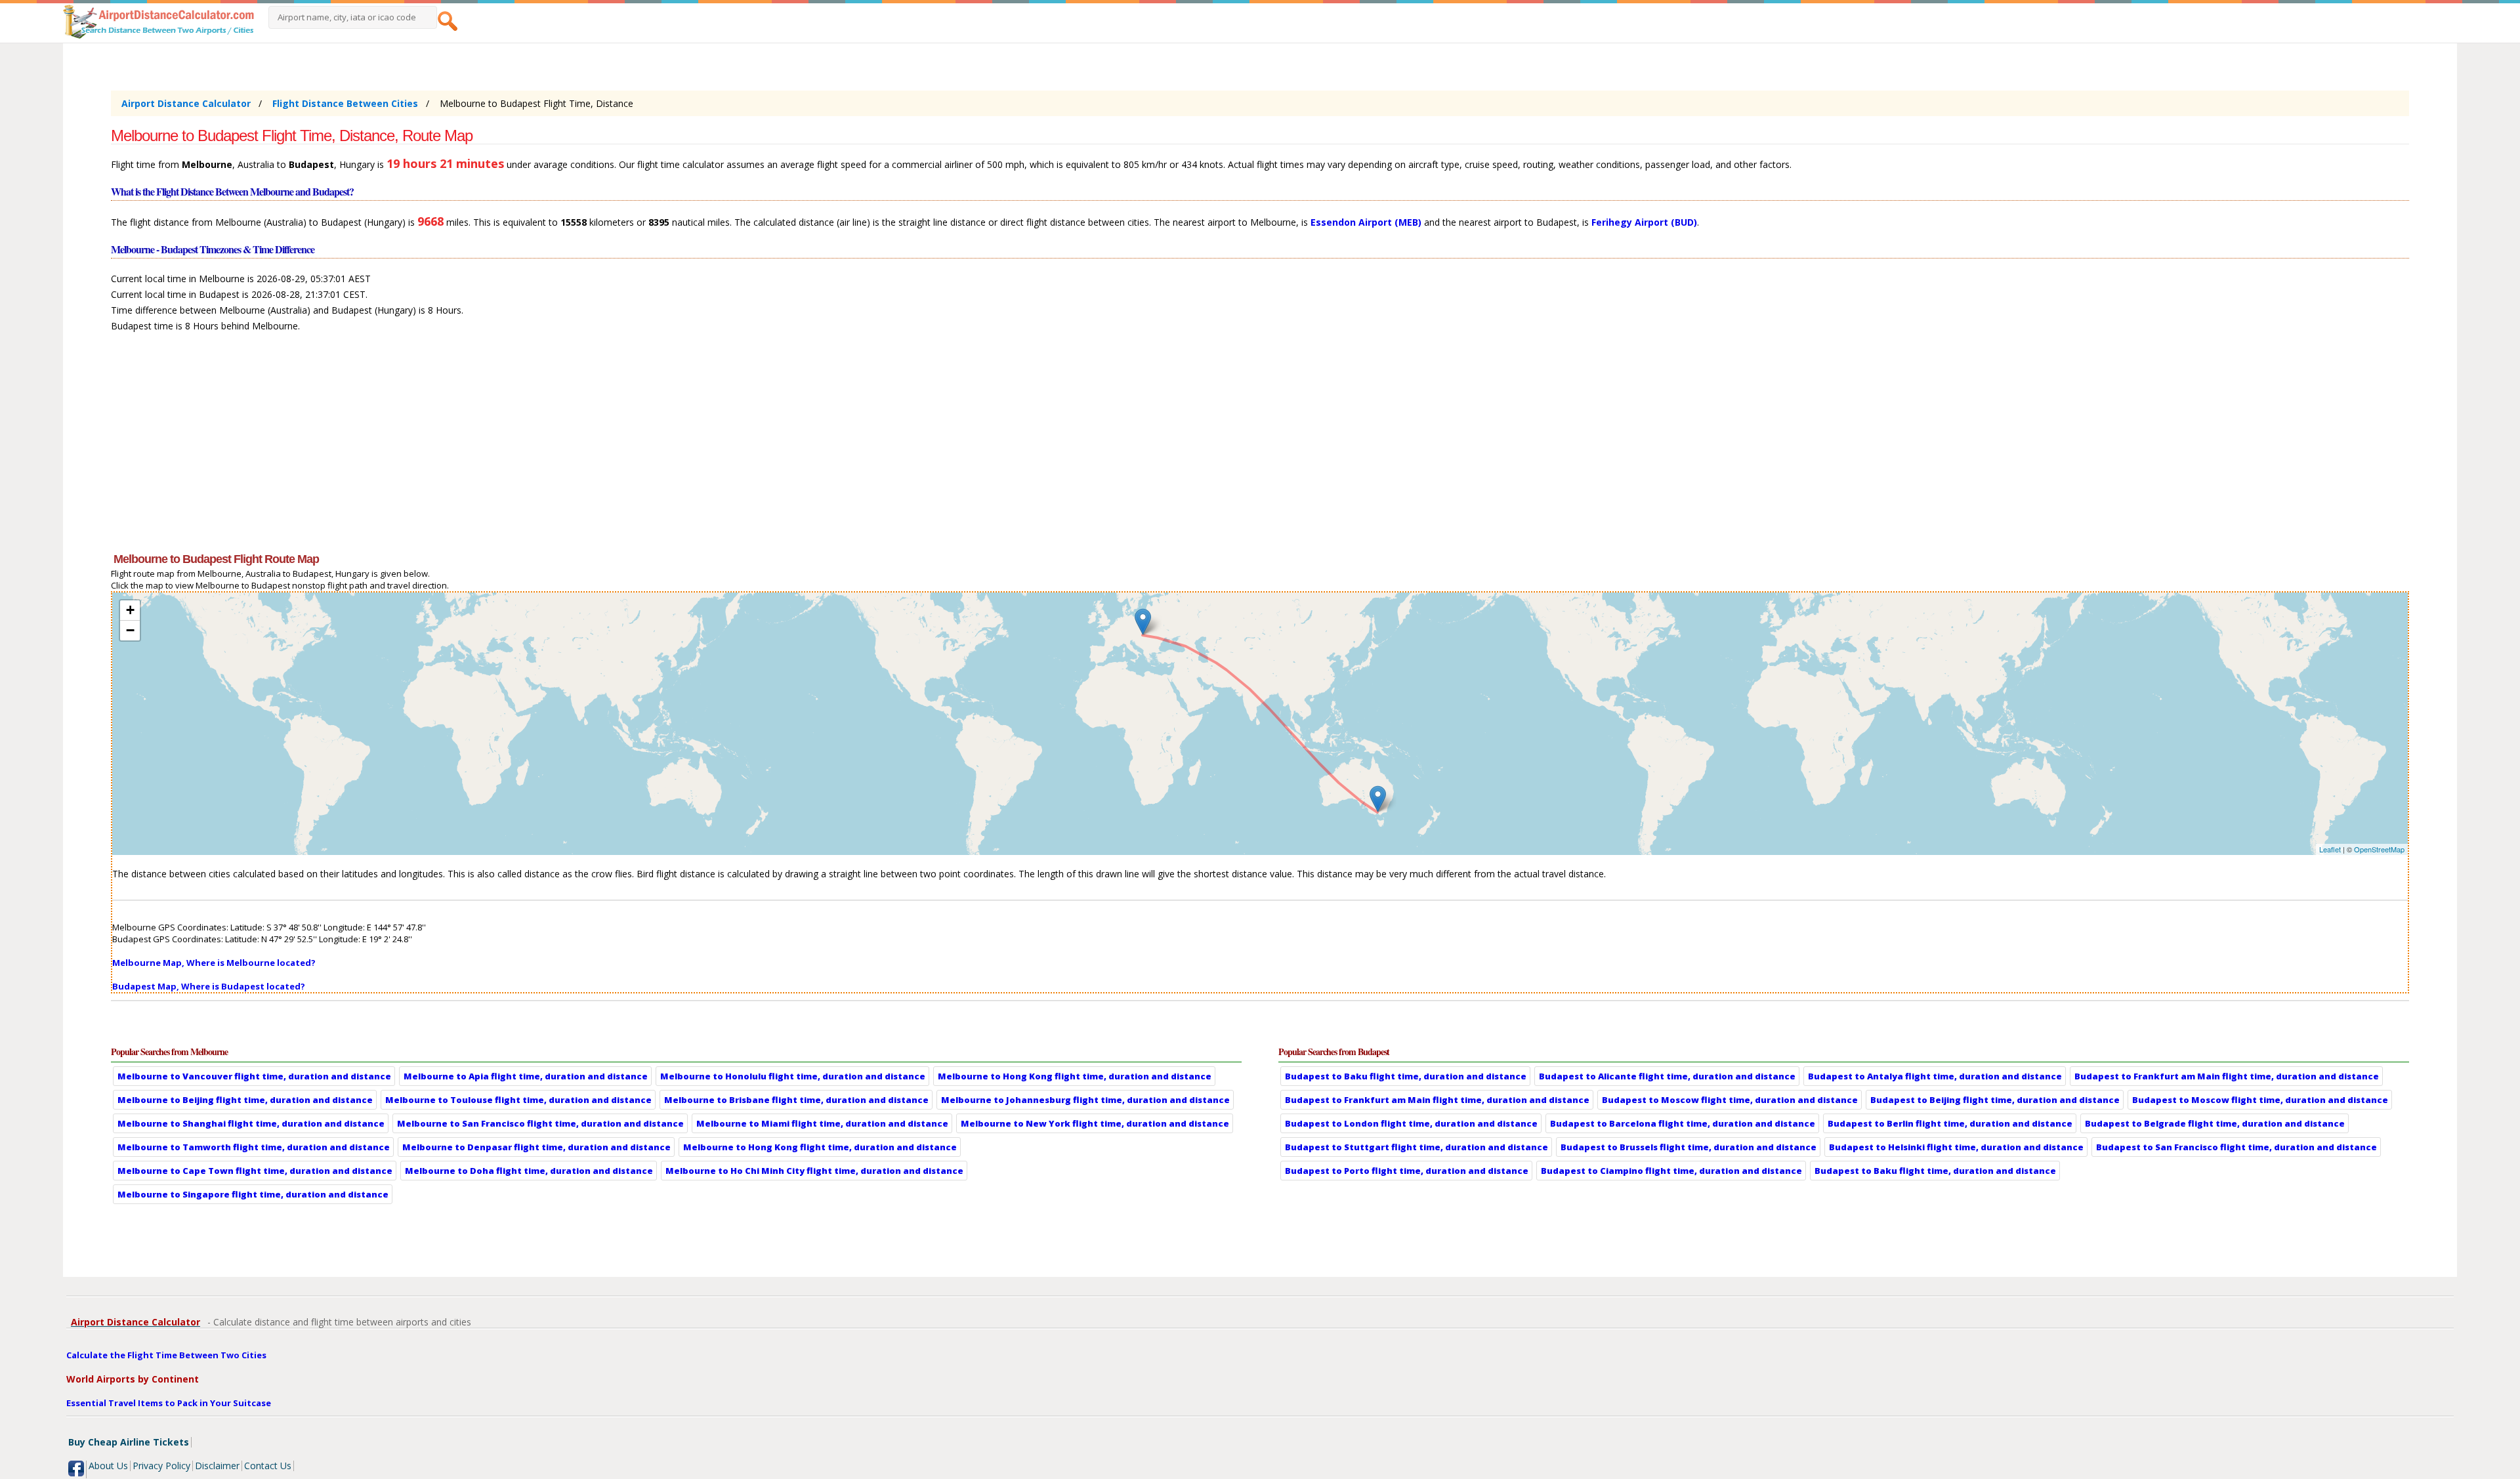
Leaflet (2330, 849)
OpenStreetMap (2379, 849)
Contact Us (268, 1466)
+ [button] (130, 610)
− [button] (130, 630)
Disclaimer (217, 1466)
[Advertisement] (505, 448)
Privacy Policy (161, 1466)
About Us (108, 1466)
